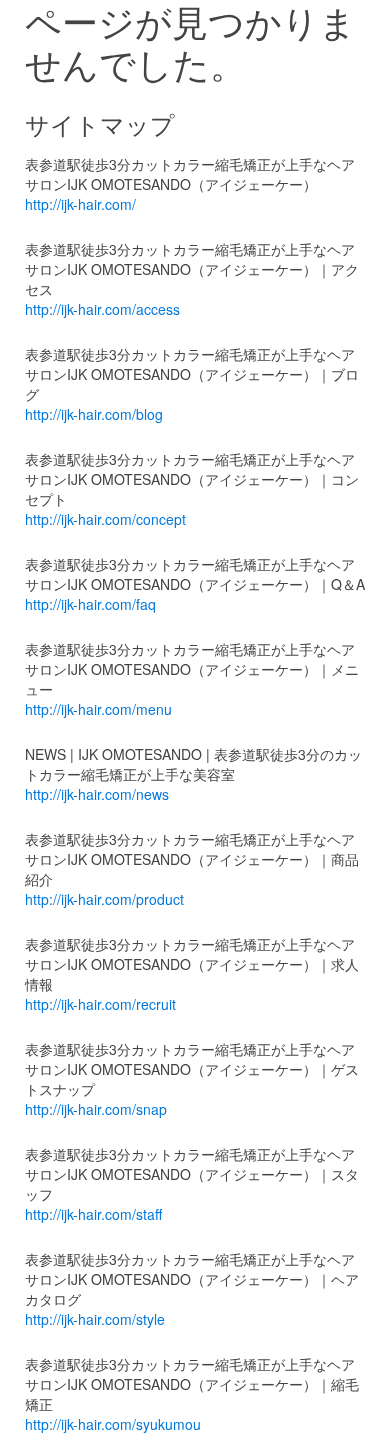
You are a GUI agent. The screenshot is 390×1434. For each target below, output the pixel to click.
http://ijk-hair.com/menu (98, 709)
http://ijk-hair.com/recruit (100, 1004)
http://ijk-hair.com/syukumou (113, 1424)
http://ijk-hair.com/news (97, 794)
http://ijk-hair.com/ (80, 204)
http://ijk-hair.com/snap (96, 1109)
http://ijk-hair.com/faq (90, 604)
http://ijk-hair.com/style (95, 1319)
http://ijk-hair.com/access (102, 309)
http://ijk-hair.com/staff (93, 1214)
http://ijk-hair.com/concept (105, 519)
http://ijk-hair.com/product (104, 899)
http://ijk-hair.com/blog (94, 414)
